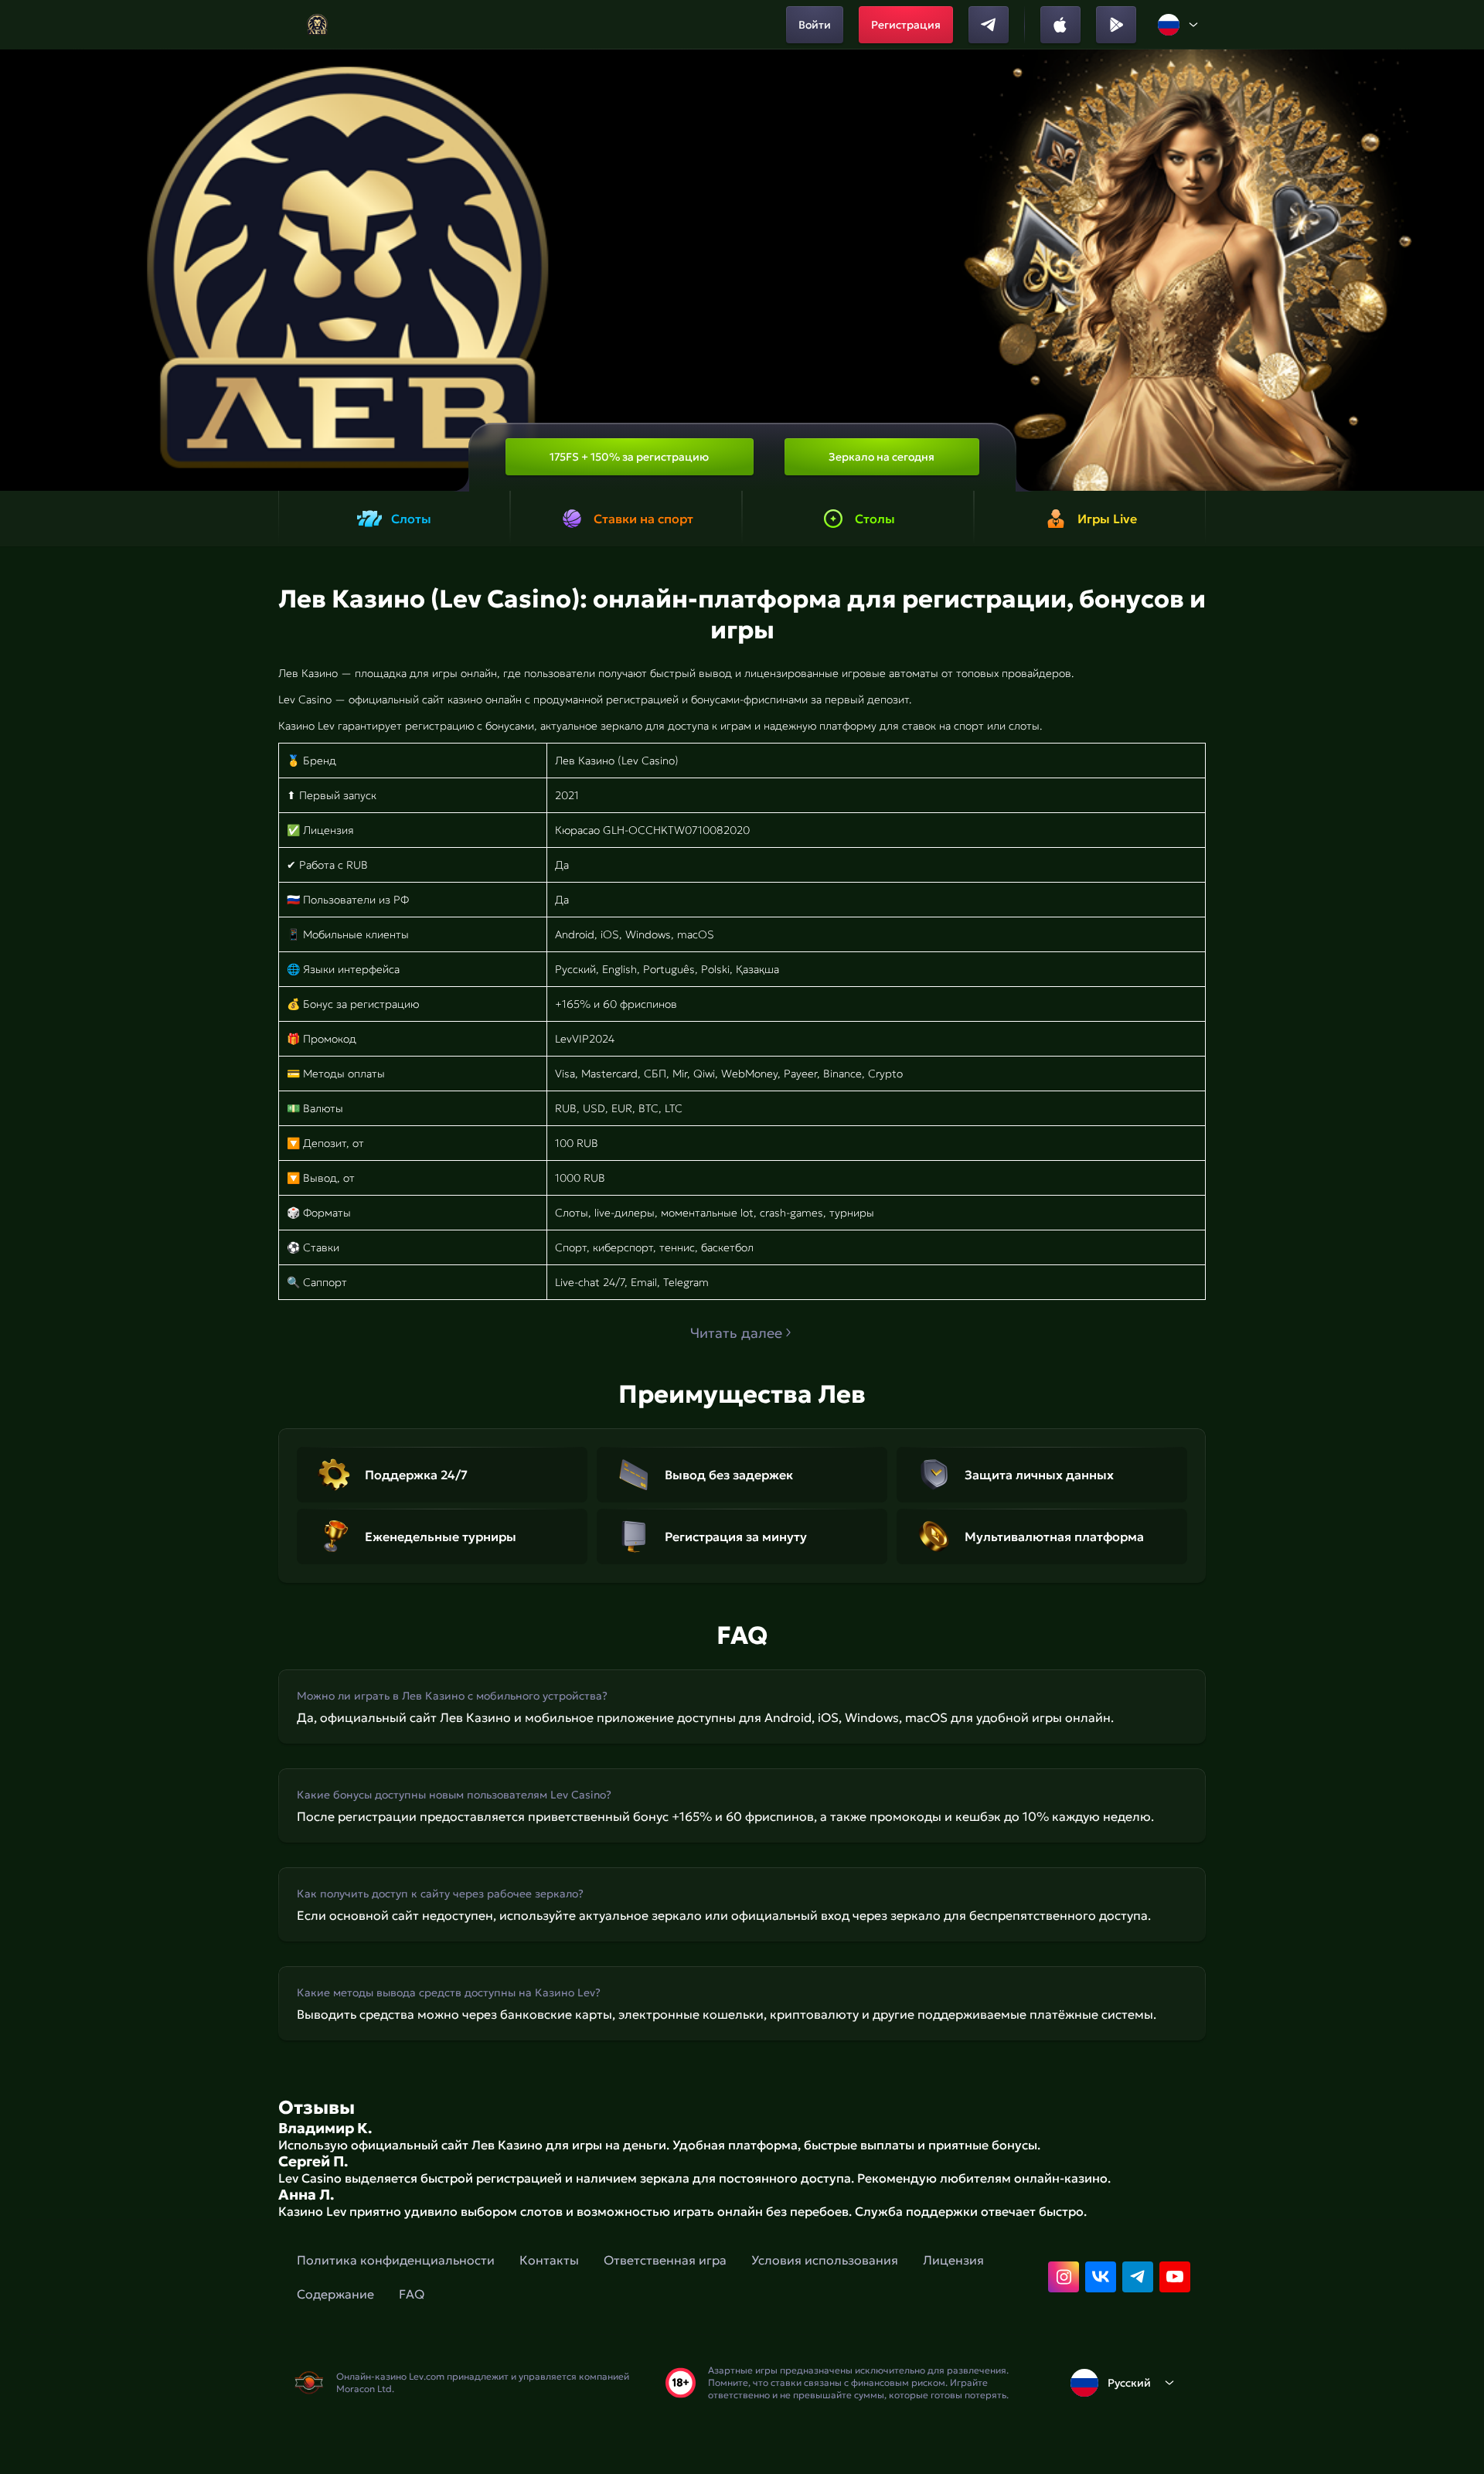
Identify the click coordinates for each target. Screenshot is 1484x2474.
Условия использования (825, 2260)
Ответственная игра (665, 2260)
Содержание (335, 2294)
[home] (317, 25)
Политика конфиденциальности (396, 2260)
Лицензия (953, 2260)
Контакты (549, 2260)
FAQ (412, 2294)
